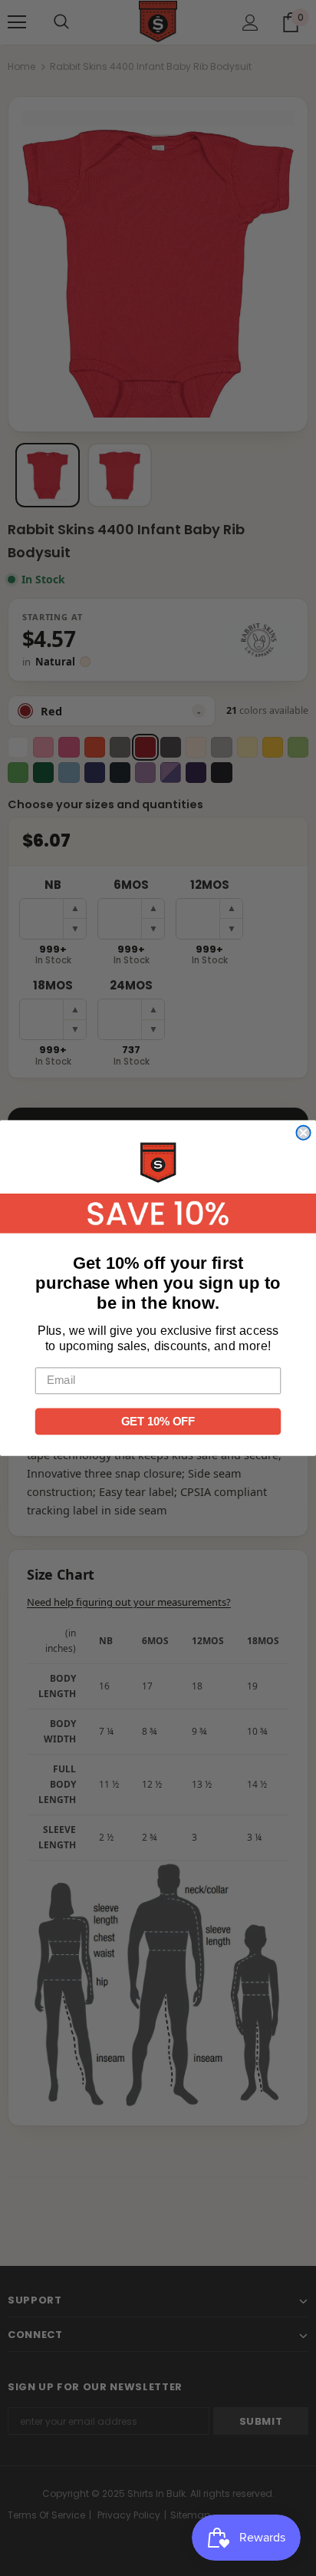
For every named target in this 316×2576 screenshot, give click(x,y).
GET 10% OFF (158, 1422)
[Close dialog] (303, 1133)
